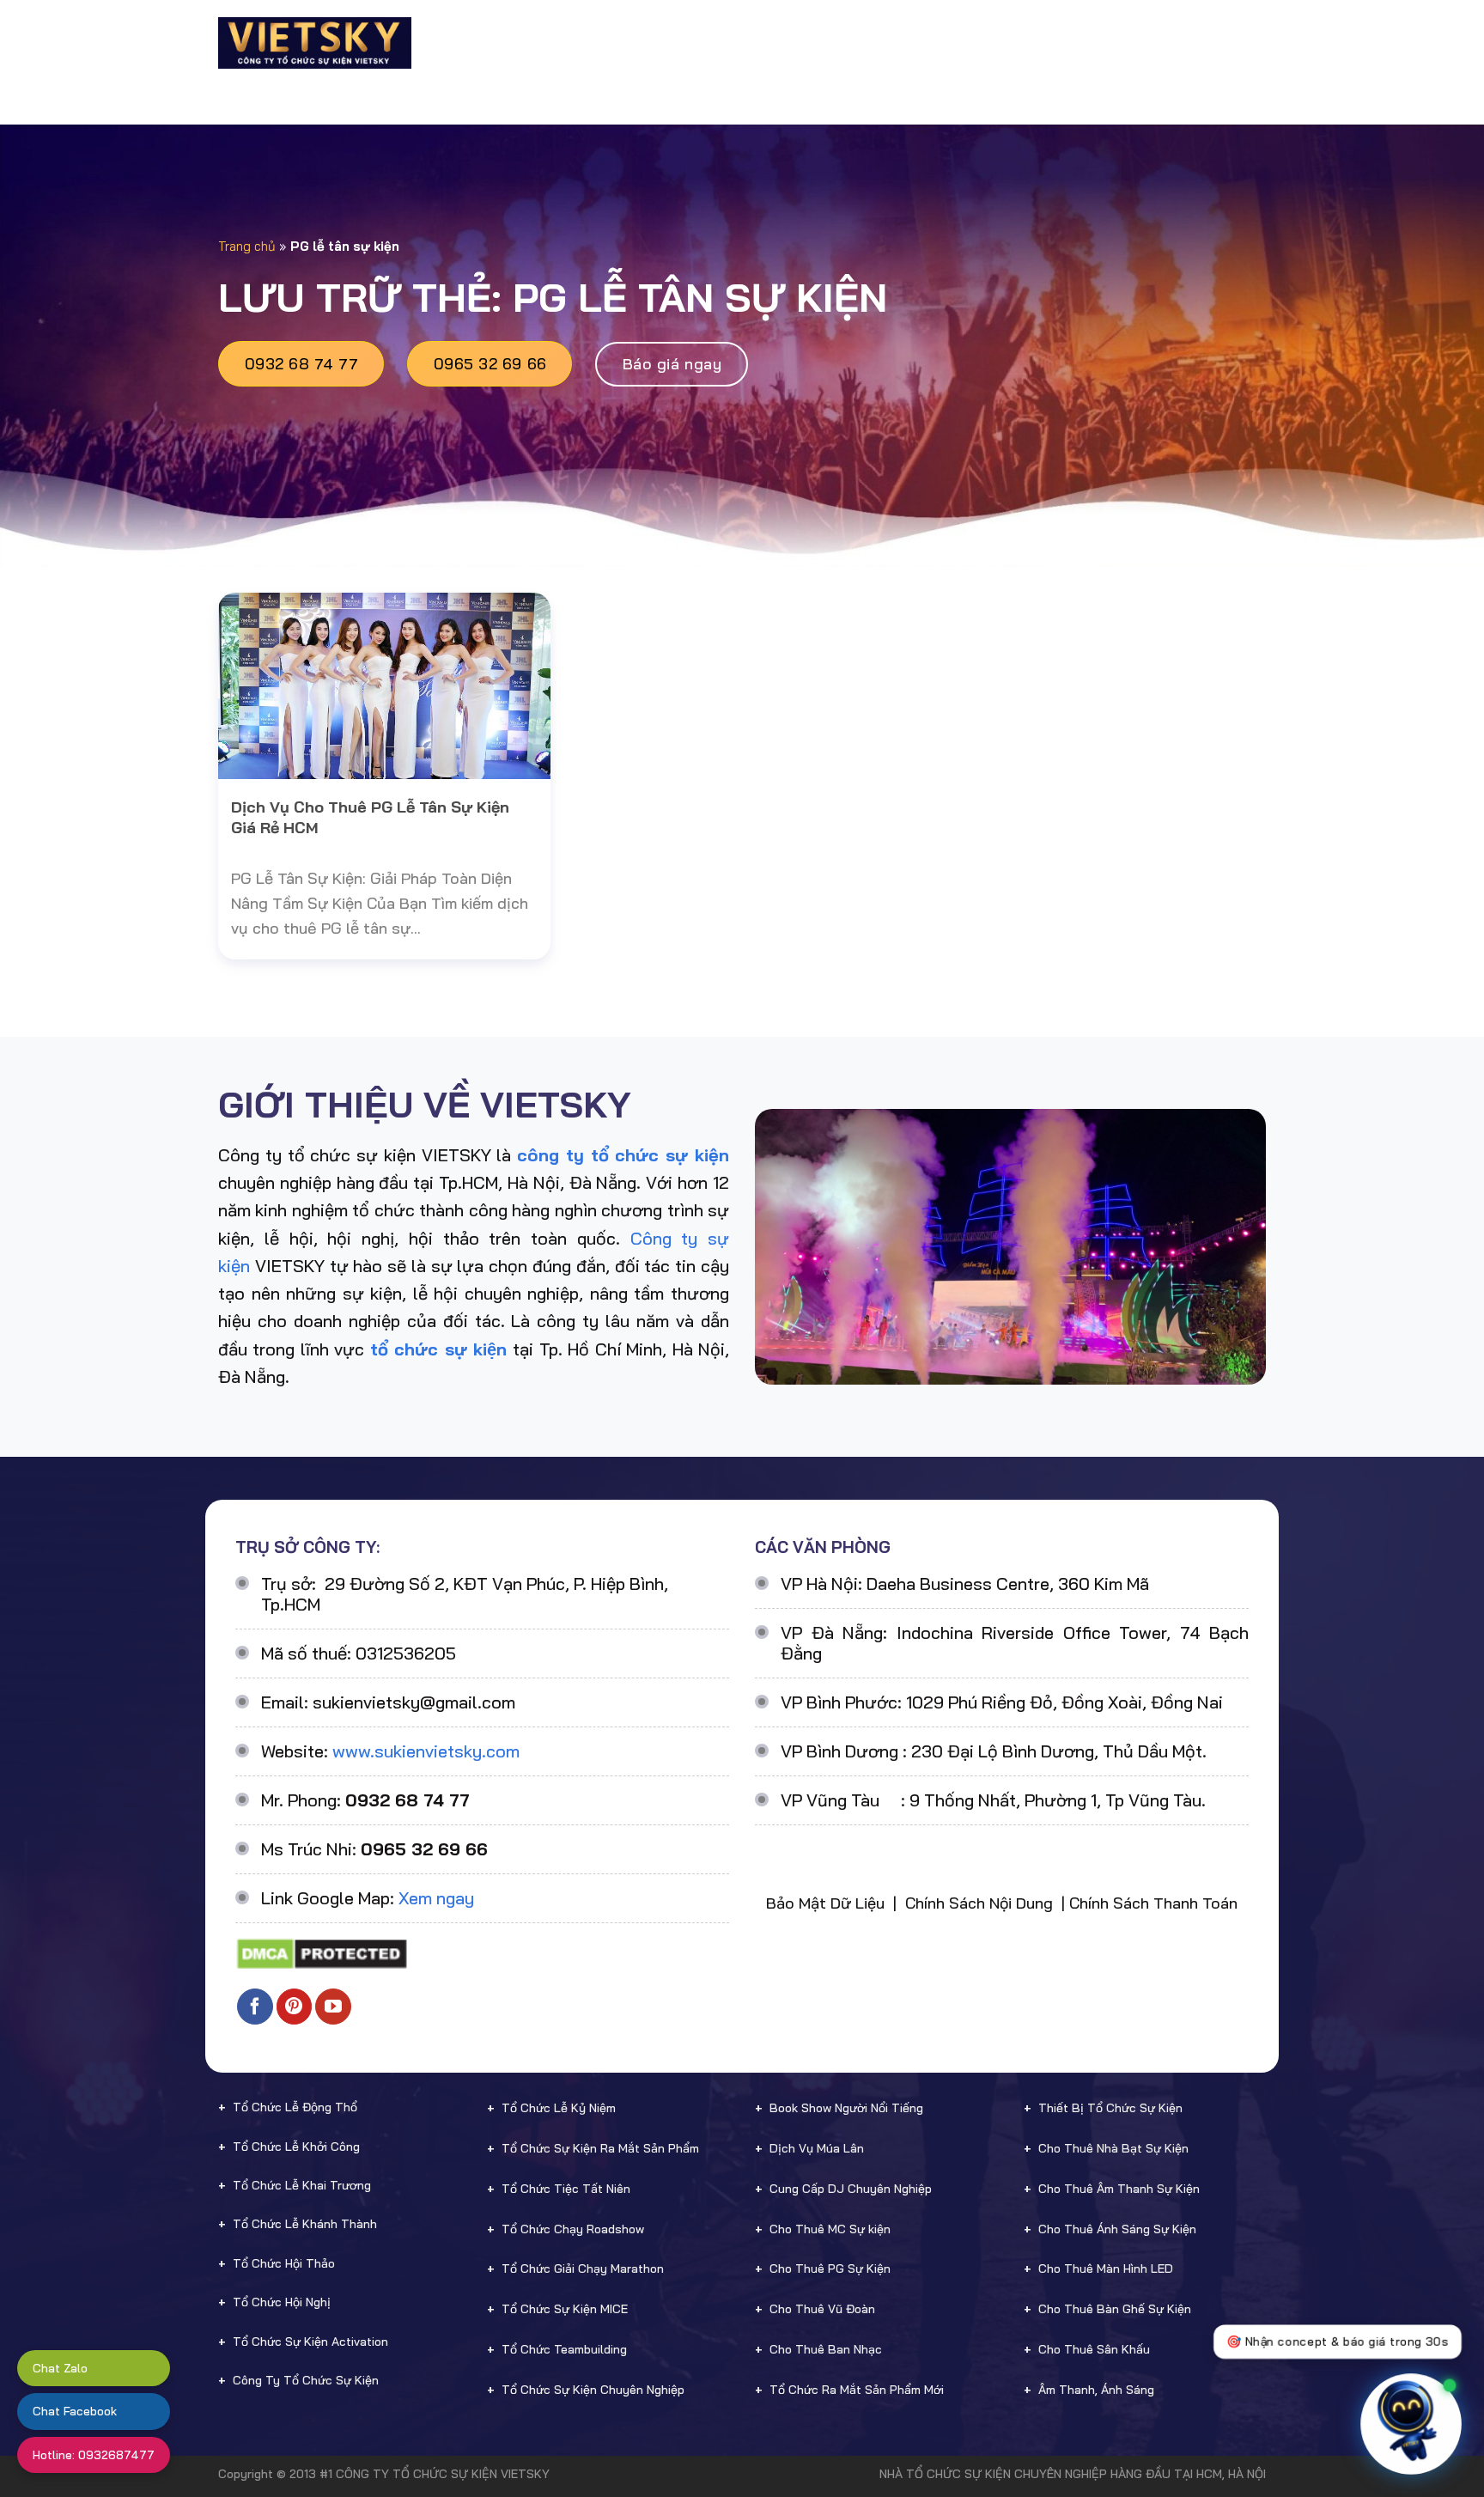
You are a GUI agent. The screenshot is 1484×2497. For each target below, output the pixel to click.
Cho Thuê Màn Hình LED (1106, 2269)
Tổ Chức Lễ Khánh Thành (305, 2224)
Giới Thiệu (524, 43)
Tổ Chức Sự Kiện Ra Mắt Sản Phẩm (600, 2148)
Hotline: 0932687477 (94, 2455)
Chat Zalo (60, 2368)
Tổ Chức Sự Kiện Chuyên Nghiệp (593, 2390)
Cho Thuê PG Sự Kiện (830, 2269)
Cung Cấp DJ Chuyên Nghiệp (851, 2189)
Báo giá (998, 43)
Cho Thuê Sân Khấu (1094, 2349)
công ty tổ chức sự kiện (623, 1155)
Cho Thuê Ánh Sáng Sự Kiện (1117, 2229)
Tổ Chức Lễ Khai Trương (302, 2185)
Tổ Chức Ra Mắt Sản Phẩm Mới (857, 2390)
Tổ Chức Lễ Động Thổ (295, 2107)
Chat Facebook (75, 2411)
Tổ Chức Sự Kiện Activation (310, 2342)
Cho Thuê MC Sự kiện (830, 2229)
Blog (1061, 43)
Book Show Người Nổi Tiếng (846, 2108)
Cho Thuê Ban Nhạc (826, 2349)
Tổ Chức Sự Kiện (636, 43)
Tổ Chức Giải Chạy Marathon (583, 2269)
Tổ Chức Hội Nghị (282, 2302)
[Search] (1259, 43)
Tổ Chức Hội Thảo (284, 2263)
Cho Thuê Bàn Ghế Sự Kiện (1115, 2309)
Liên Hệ (1207, 43)
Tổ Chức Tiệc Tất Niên (566, 2189)
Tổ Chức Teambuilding (564, 2349)
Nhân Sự (912, 43)
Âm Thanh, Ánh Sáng (1096, 2390)
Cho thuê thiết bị (788, 43)
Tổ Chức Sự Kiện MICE (565, 2309)
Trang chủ (247, 246)
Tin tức (1125, 43)
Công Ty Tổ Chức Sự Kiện (306, 2380)
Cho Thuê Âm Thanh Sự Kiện (1119, 2189)
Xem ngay (436, 1898)
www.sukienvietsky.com (426, 1751)
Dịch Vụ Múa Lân (817, 2148)
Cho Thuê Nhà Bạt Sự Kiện (1113, 2148)
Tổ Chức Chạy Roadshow (573, 2229)
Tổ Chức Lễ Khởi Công (296, 2147)
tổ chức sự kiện (438, 1349)
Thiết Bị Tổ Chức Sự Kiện (1110, 2108)
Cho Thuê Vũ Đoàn (822, 2309)
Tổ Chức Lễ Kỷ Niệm (559, 2108)
